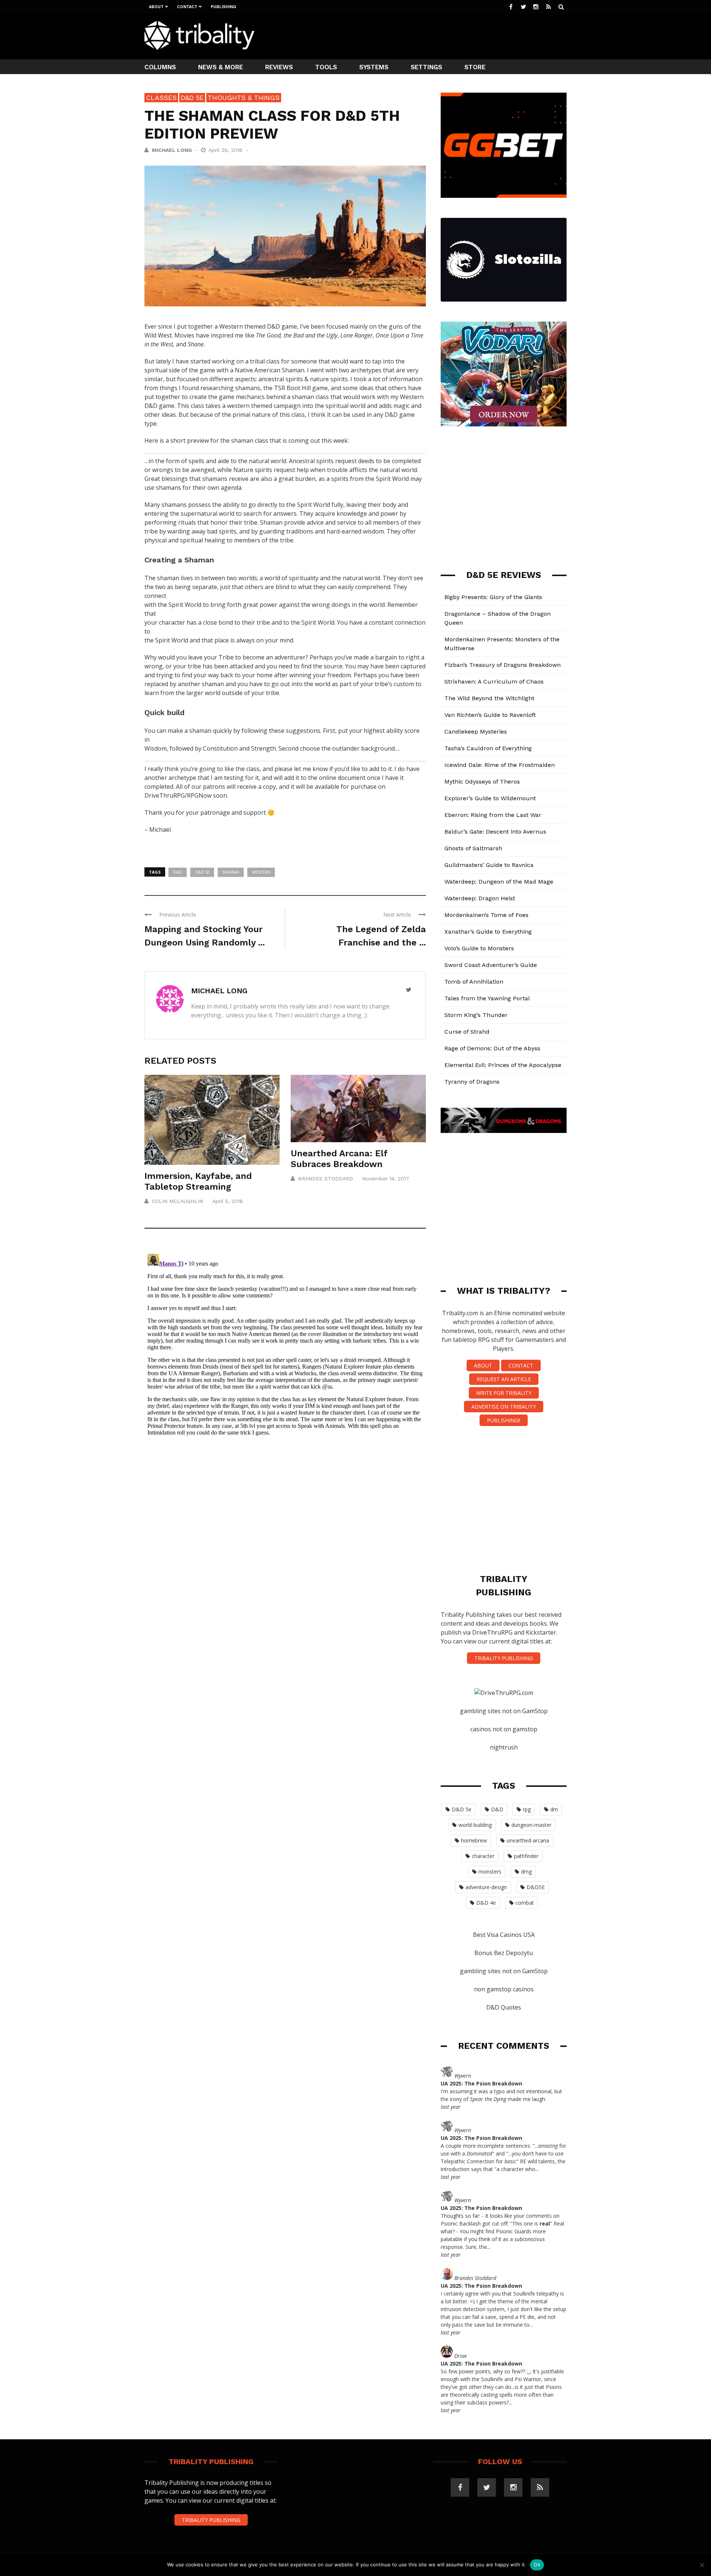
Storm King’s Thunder (476, 1015)
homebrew (474, 1840)
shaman (231, 872)
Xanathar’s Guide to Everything (488, 932)
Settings (426, 67)
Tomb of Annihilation (474, 982)
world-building (475, 1825)
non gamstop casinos (504, 1989)
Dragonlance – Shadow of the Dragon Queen (498, 618)
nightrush (504, 1747)
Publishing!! (504, 1420)
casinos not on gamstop (504, 1729)
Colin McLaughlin (177, 1201)
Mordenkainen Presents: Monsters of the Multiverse (502, 644)
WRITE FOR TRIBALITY (504, 1393)
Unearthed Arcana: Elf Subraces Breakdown (339, 1159)
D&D (178, 872)
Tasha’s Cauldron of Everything (488, 748)
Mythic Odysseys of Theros (482, 782)
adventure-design (486, 1887)
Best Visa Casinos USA (504, 1935)
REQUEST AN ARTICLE (504, 1379)
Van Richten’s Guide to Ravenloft (490, 715)
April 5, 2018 (228, 1201)
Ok (537, 2565)
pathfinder (526, 1856)
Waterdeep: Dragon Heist (480, 898)
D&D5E (536, 1887)
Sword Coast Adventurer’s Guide (491, 965)
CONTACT (521, 1365)
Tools (326, 67)
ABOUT (483, 1365)
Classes (161, 98)
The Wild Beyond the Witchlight (489, 698)
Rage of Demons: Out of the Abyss (492, 1048)
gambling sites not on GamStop (504, 1711)
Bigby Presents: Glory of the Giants (493, 597)
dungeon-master (531, 1825)
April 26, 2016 (226, 150)
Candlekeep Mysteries (476, 732)
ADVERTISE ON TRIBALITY (504, 1407)
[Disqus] (285, 1343)
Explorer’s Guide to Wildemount (490, 798)
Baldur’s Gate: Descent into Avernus (495, 832)
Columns (160, 67)
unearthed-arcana (528, 1840)
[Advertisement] (432, 36)
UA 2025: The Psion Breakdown (481, 2083)
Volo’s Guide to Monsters (479, 948)
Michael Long (172, 150)
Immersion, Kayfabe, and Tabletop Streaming (198, 1181)
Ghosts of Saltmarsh (473, 848)
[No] (702, 2565)
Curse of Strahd (467, 1032)
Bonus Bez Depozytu (504, 1953)
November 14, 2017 (386, 1179)
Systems (374, 67)
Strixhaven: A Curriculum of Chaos (494, 682)
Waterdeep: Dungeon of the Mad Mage (499, 882)
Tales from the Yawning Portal (487, 998)
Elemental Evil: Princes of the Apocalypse (503, 1065)
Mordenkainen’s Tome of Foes (486, 915)
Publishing (223, 7)
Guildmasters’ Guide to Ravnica (489, 865)
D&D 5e (192, 98)
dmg (526, 1872)
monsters (490, 1872)
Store (475, 67)
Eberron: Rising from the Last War (493, 815)
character (483, 1856)
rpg (527, 1809)
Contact (187, 7)
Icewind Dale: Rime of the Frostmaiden (500, 765)
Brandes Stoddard (326, 1179)
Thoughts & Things (244, 98)
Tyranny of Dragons (472, 1082)
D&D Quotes (504, 2007)
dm (554, 1809)
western (261, 872)
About (156, 7)
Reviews (279, 67)
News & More (221, 67)
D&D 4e (486, 1903)
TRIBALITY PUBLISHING (504, 1658)
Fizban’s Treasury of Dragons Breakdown (503, 665)
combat (525, 1903)
